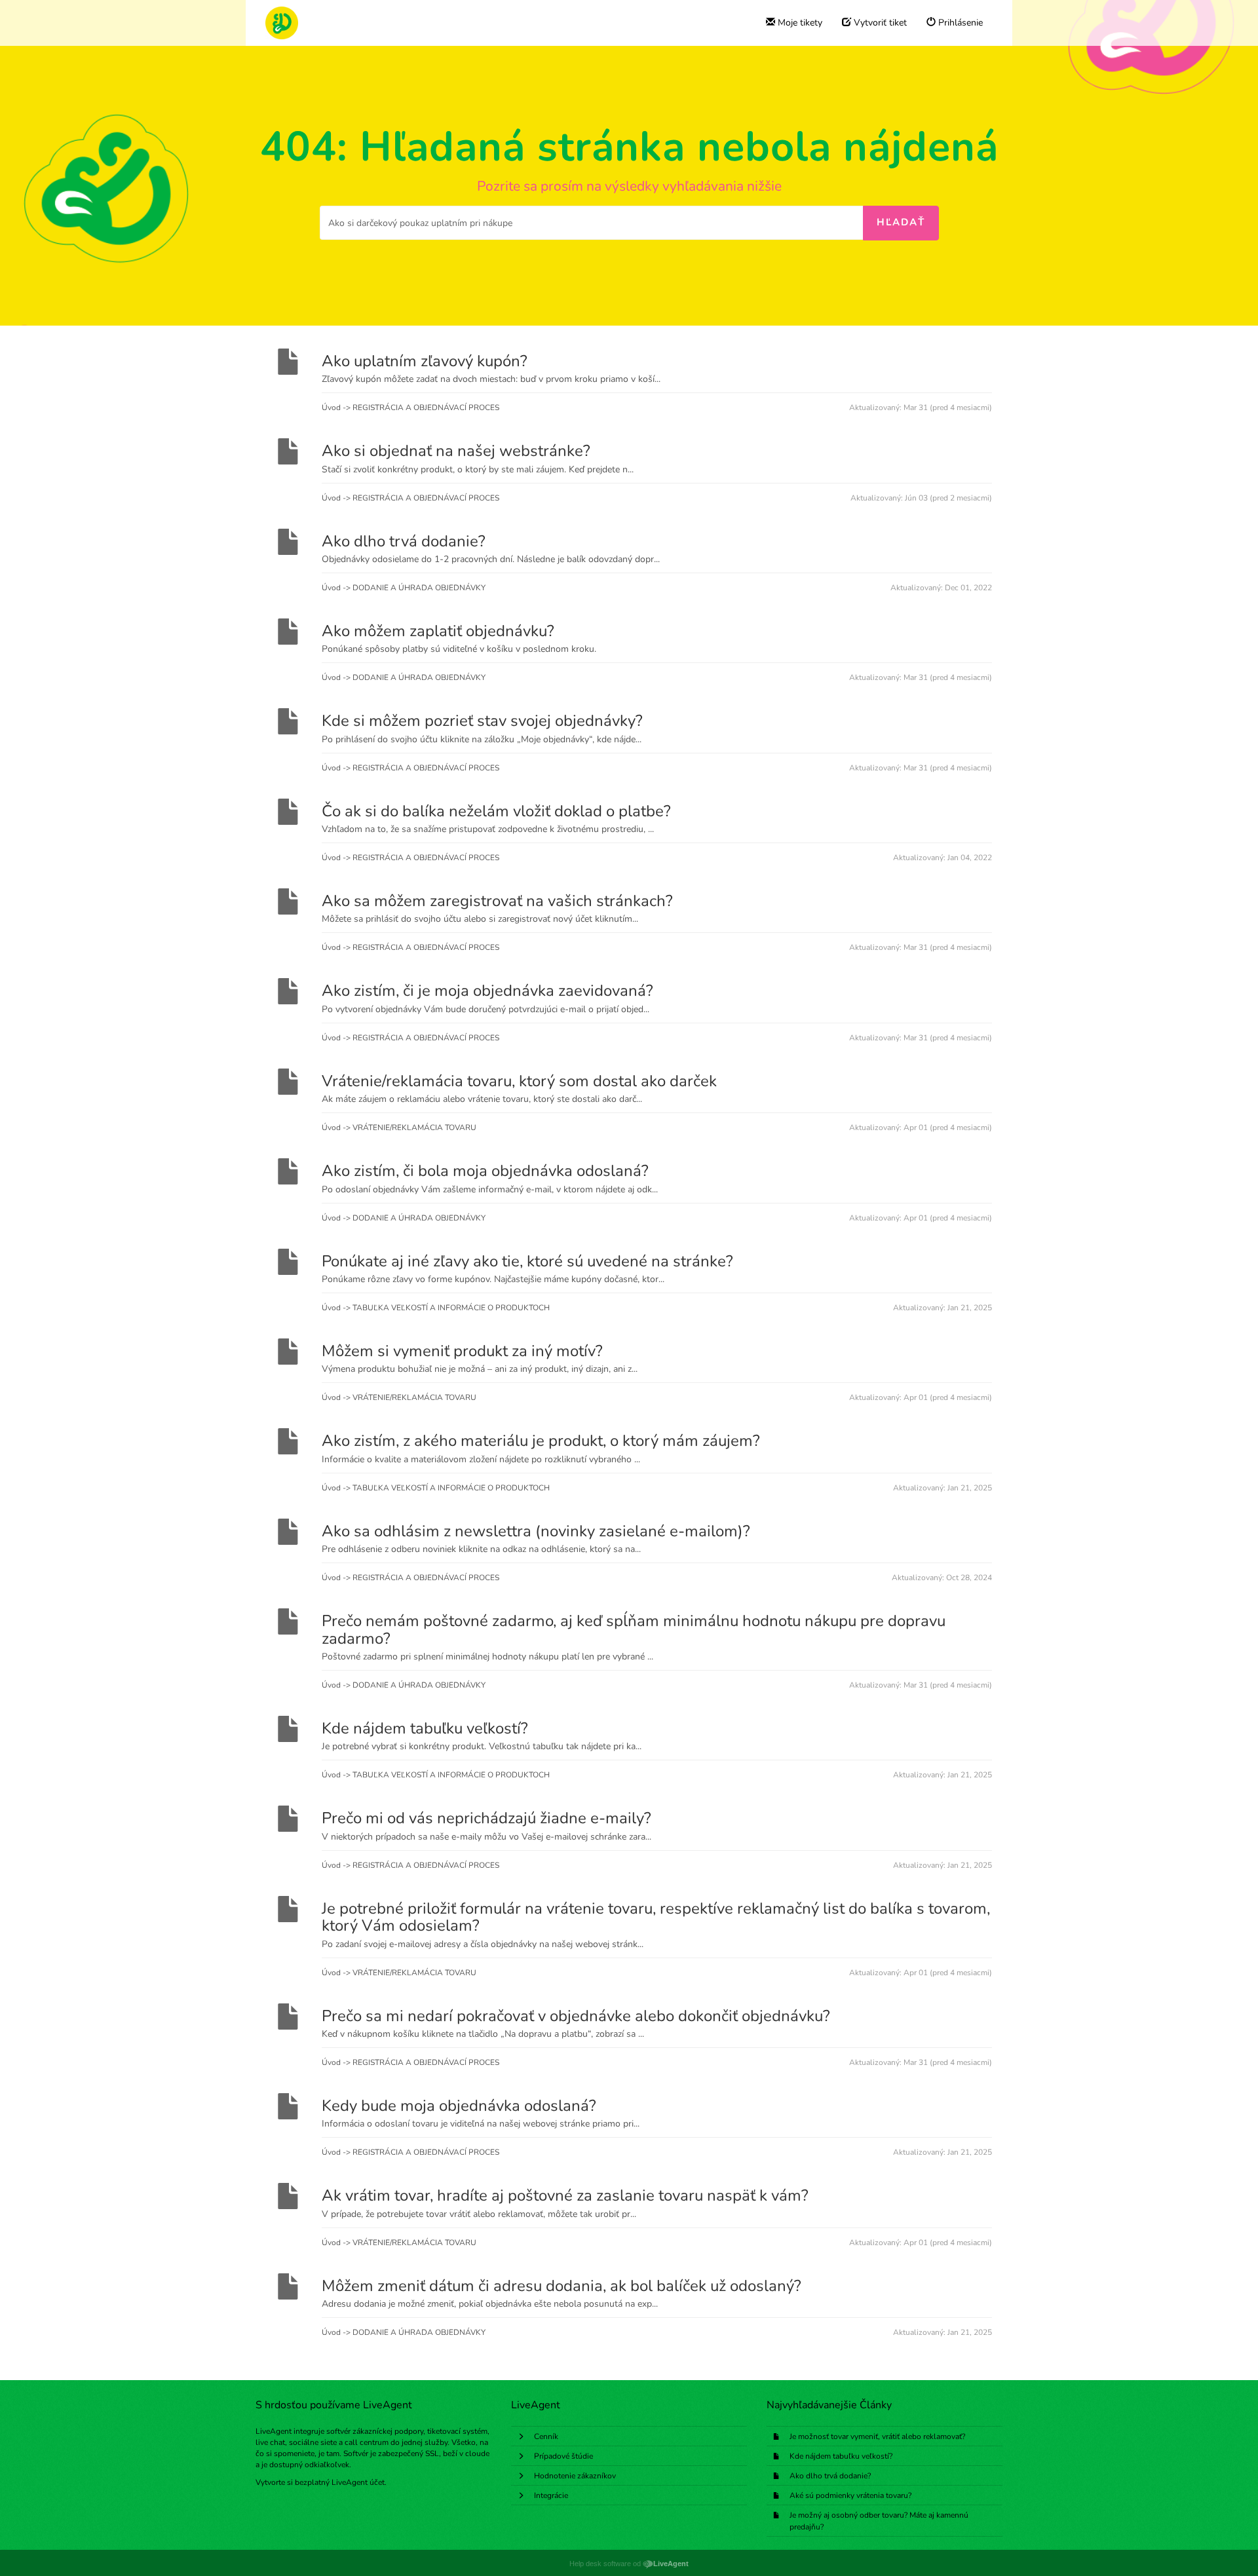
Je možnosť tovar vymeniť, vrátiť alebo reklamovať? (877, 2436)
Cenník (546, 2436)
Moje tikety (799, 23)
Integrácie (551, 2495)
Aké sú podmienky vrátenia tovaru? (850, 2495)
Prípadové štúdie (563, 2456)
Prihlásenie (959, 23)
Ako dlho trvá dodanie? (830, 2476)
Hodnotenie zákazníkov (575, 2476)
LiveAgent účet (358, 2482)
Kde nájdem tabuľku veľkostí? (841, 2456)
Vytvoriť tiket (879, 23)
